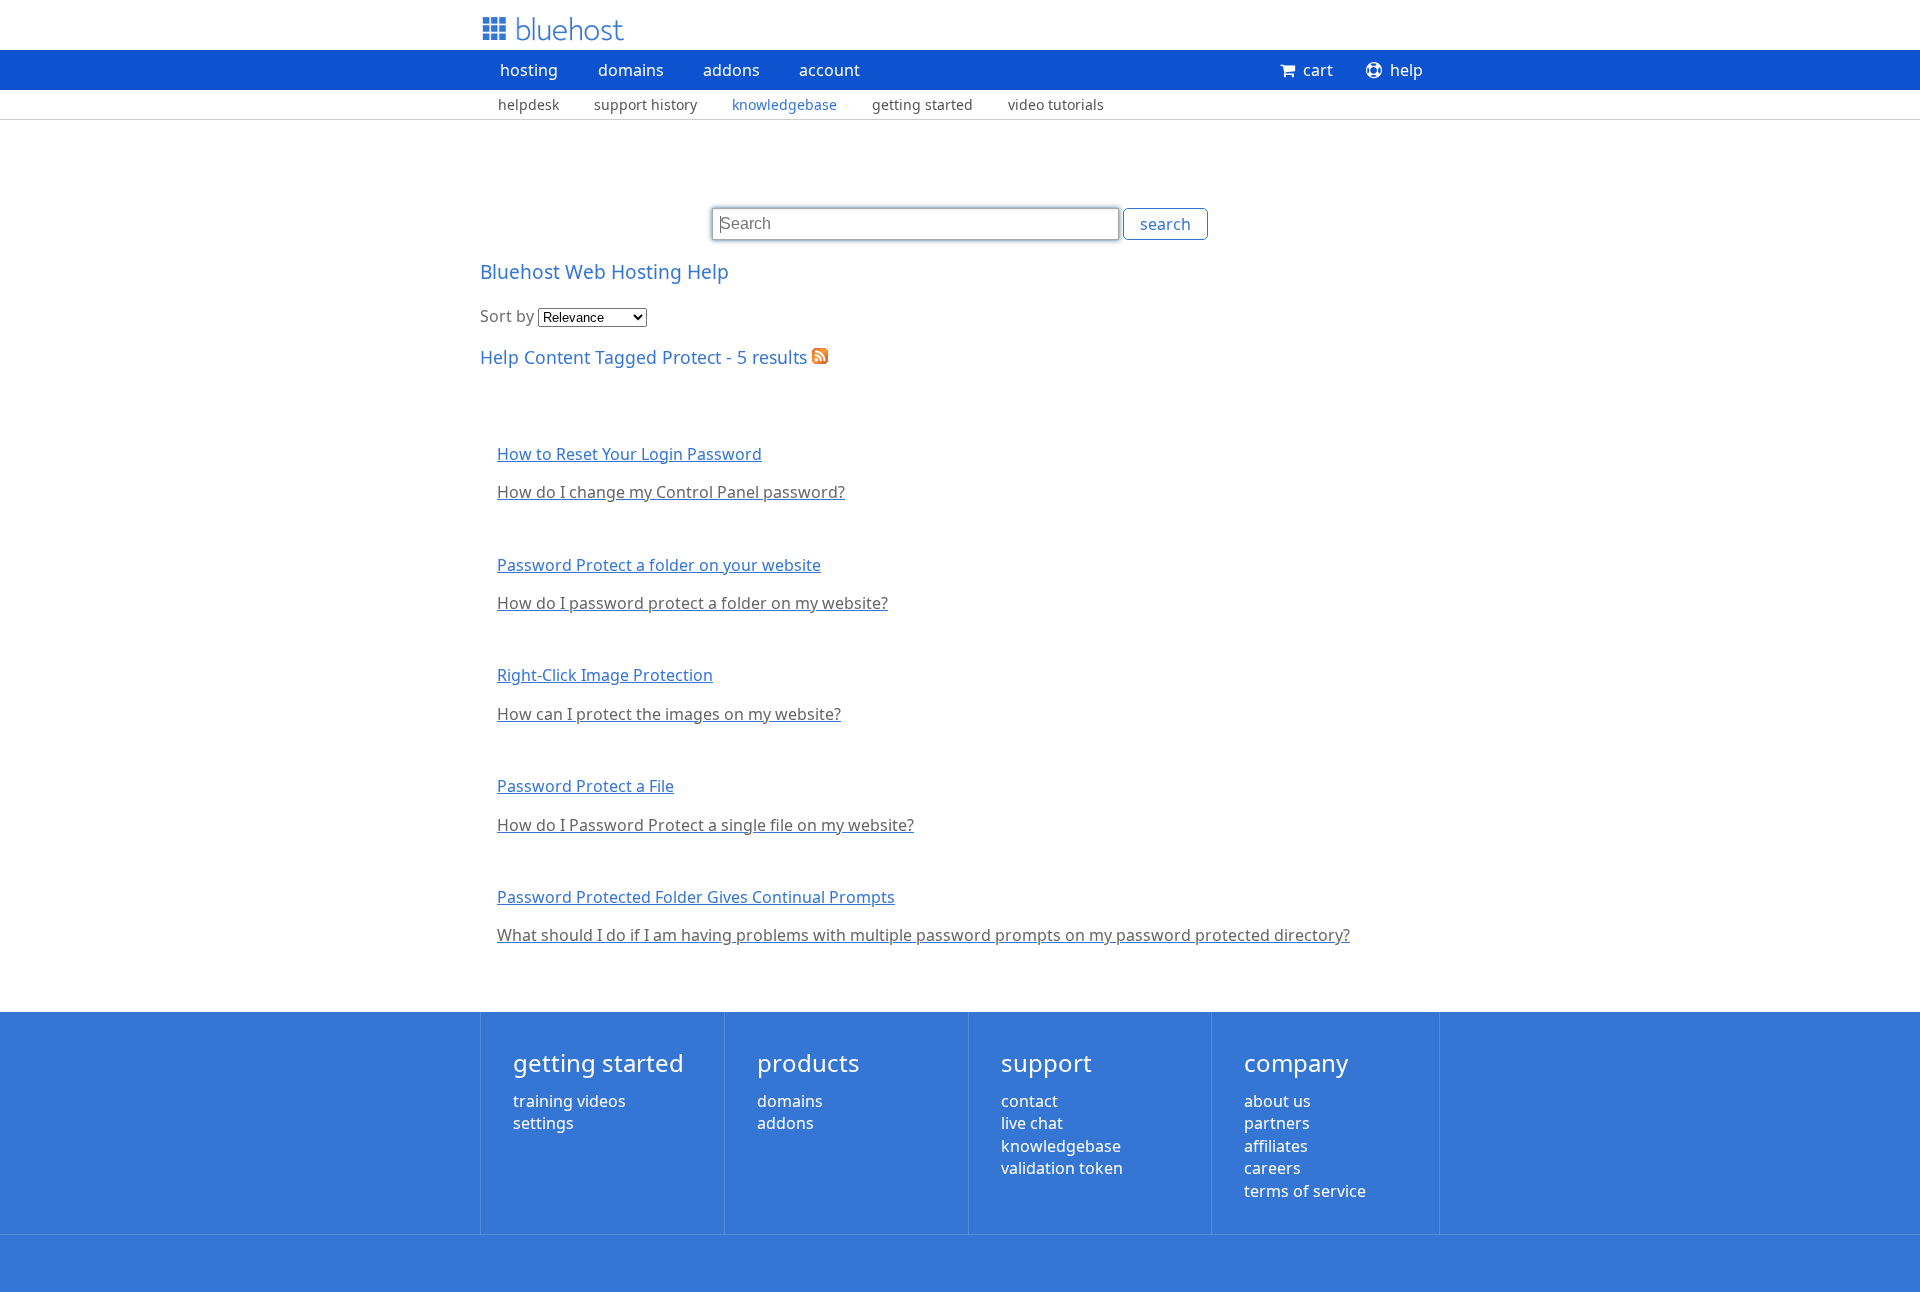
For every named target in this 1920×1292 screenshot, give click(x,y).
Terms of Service (1305, 1191)
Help (1406, 70)
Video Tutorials (1056, 104)
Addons (731, 70)
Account (829, 70)
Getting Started (922, 104)
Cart (1318, 70)
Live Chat (1032, 1123)
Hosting (529, 70)
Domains (631, 70)
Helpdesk (528, 104)
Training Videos (569, 1101)
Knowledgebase (784, 104)
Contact (1029, 1101)
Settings (543, 1123)
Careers (1272, 1168)
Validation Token (1062, 1168)
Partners (1277, 1123)
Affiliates (1276, 1146)
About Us (1277, 1101)
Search (1165, 224)
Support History (645, 104)
